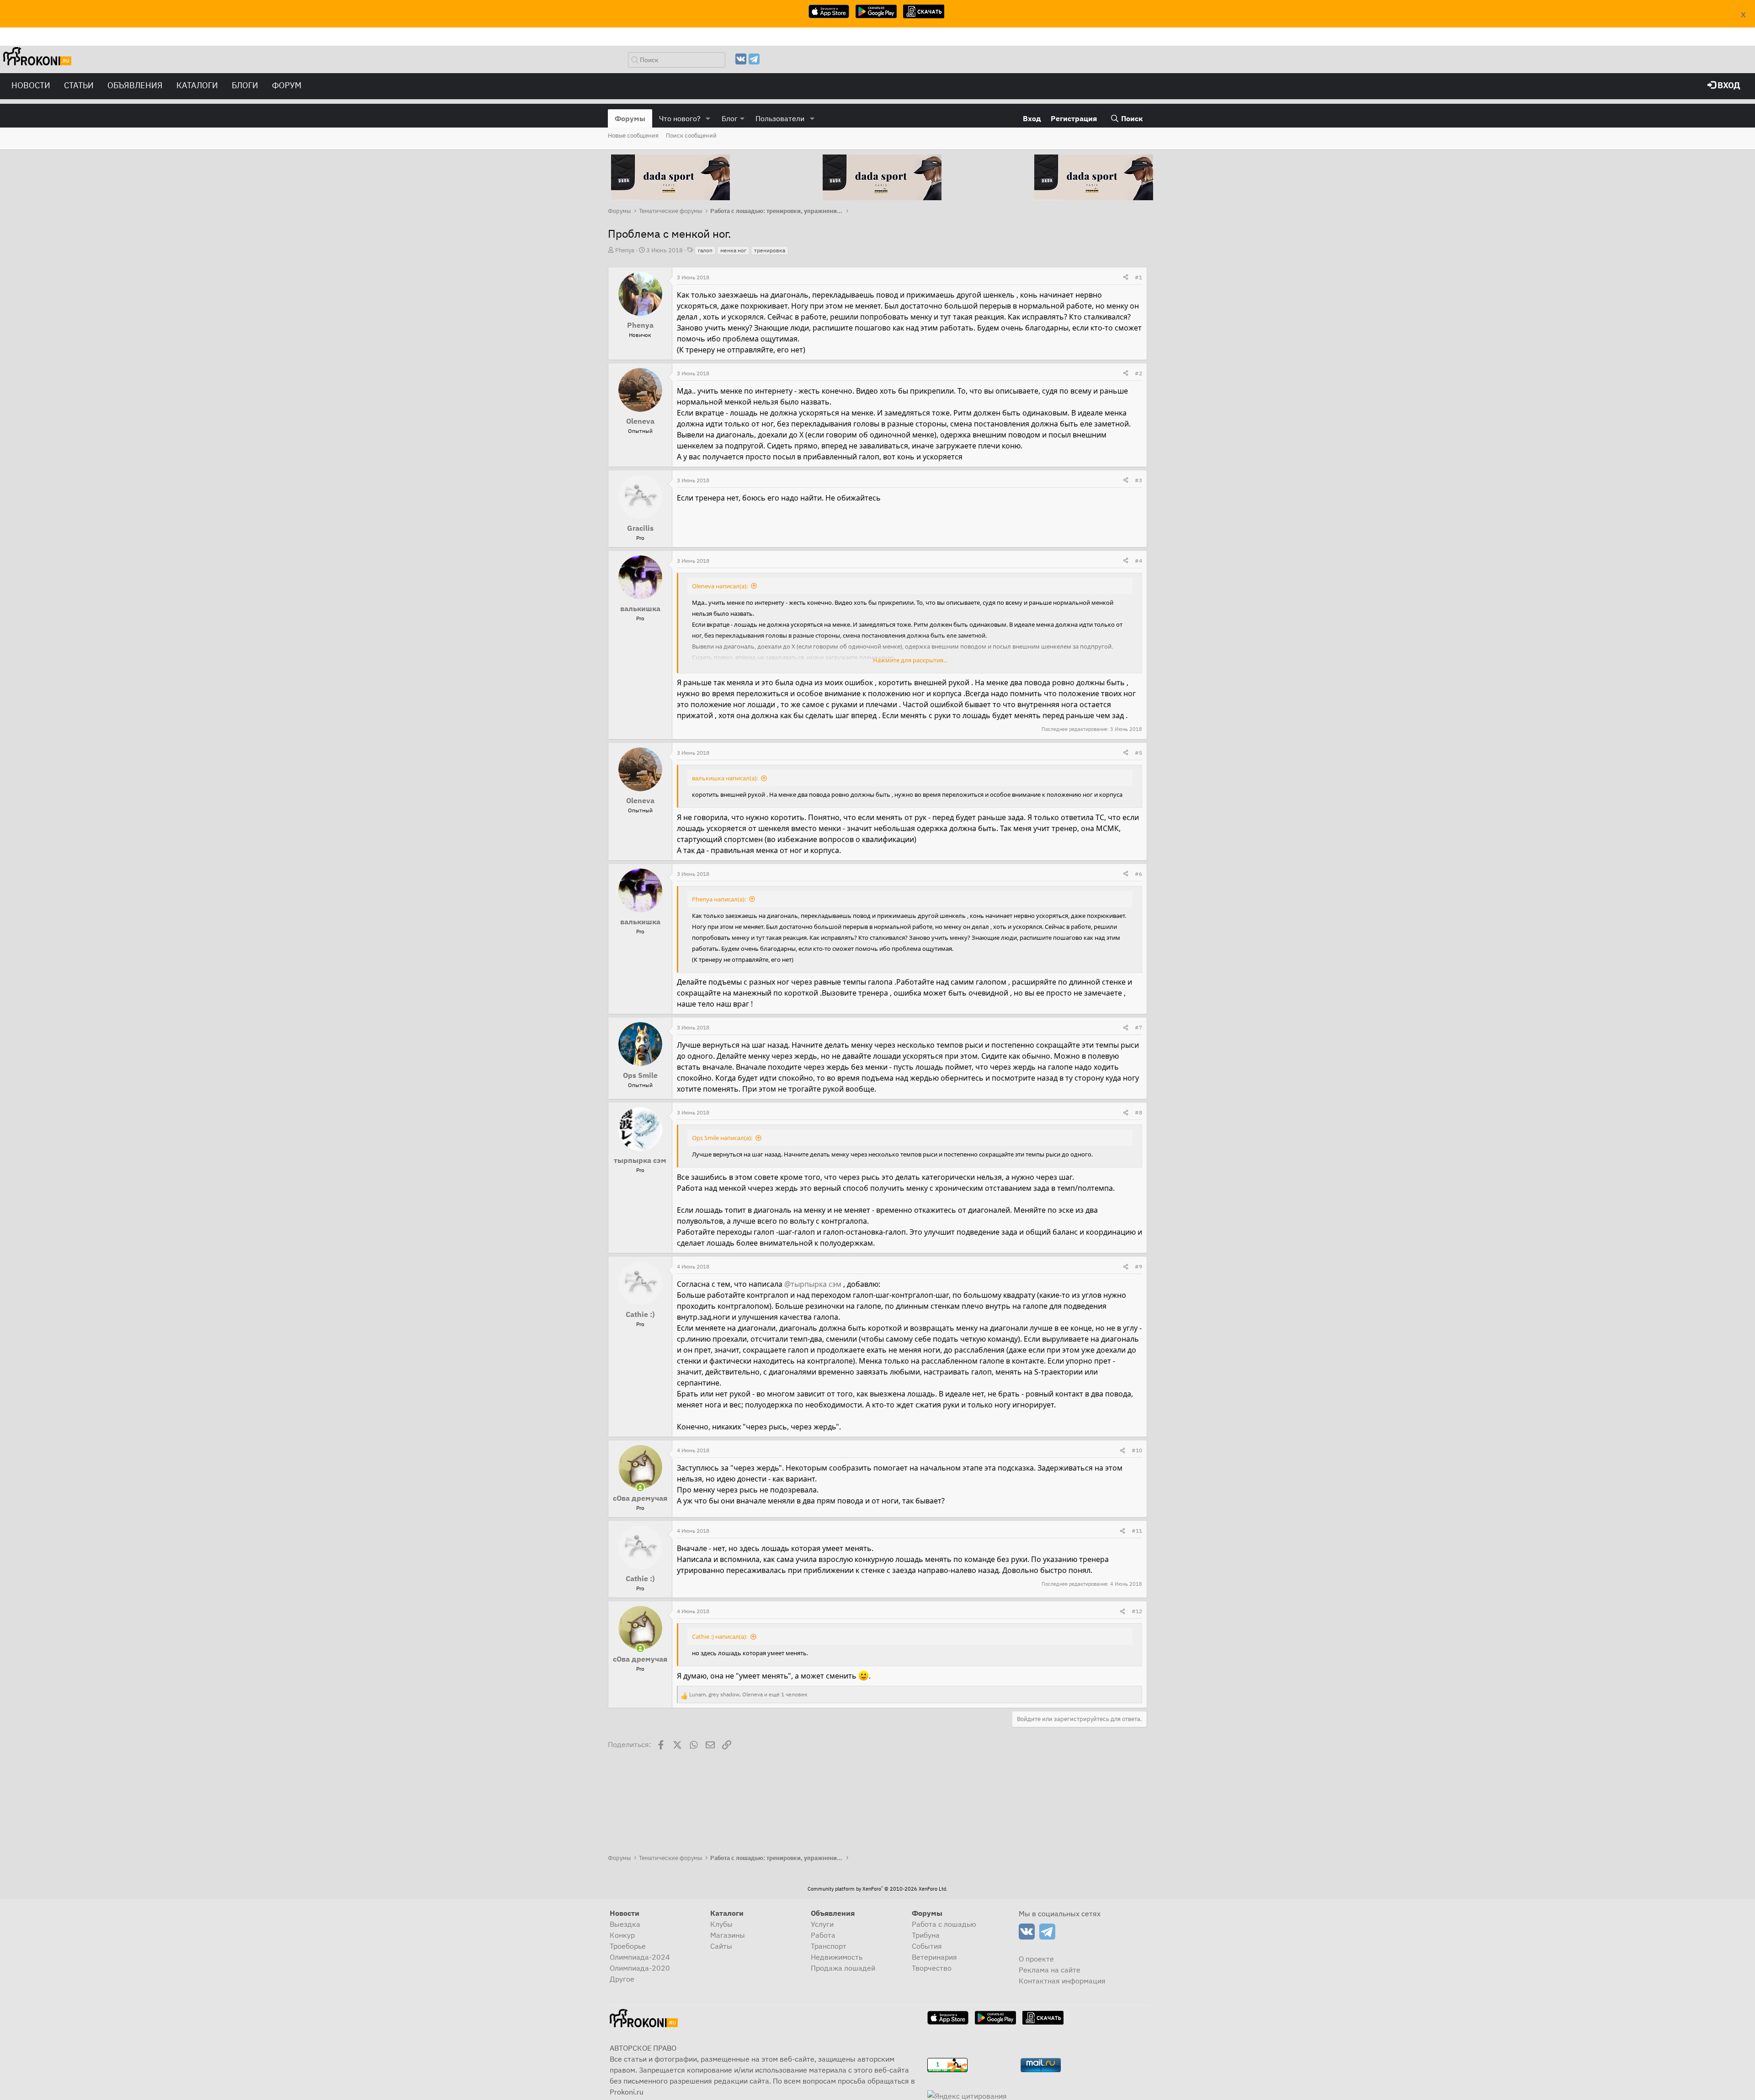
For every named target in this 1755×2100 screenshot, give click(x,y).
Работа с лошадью (944, 1924)
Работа (823, 1935)
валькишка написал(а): (725, 778)
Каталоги (197, 85)
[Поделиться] (1126, 277)
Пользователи (780, 118)
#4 (1138, 561)
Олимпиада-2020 (640, 1968)
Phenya (625, 250)
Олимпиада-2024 (640, 1957)
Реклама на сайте (1050, 1970)
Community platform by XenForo (877, 1889)
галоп (705, 250)
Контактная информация (1062, 1981)
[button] (708, 118)
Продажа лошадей (843, 1968)
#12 (1137, 1611)
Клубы (721, 1924)
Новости (31, 85)
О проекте (1036, 1959)
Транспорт (829, 1946)
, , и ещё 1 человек (748, 1694)
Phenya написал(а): (719, 899)
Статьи (79, 85)
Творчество (932, 1968)
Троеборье (628, 1946)
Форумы (630, 118)
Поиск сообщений (691, 136)
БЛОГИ (245, 85)
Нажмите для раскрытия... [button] (910, 660)
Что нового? (680, 118)
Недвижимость (837, 1957)
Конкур (622, 1935)
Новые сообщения (633, 136)
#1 (1138, 277)
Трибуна (926, 1935)
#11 (1137, 1531)
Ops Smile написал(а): (722, 1138)
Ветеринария (934, 1957)
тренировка (770, 250)
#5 (1138, 753)
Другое (622, 1979)
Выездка (625, 1924)
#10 (1137, 1450)
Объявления (135, 85)
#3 (1138, 480)
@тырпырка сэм (813, 1284)
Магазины (728, 1935)
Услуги (822, 1924)
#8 (1138, 1112)
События (927, 1946)
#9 (1138, 1266)
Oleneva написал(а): (720, 586)
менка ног (733, 250)
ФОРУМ (287, 85)
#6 (1138, 874)
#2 (1138, 373)
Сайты (721, 1946)
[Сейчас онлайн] (640, 1487)
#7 (1138, 1027)
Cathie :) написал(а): (720, 1636)
